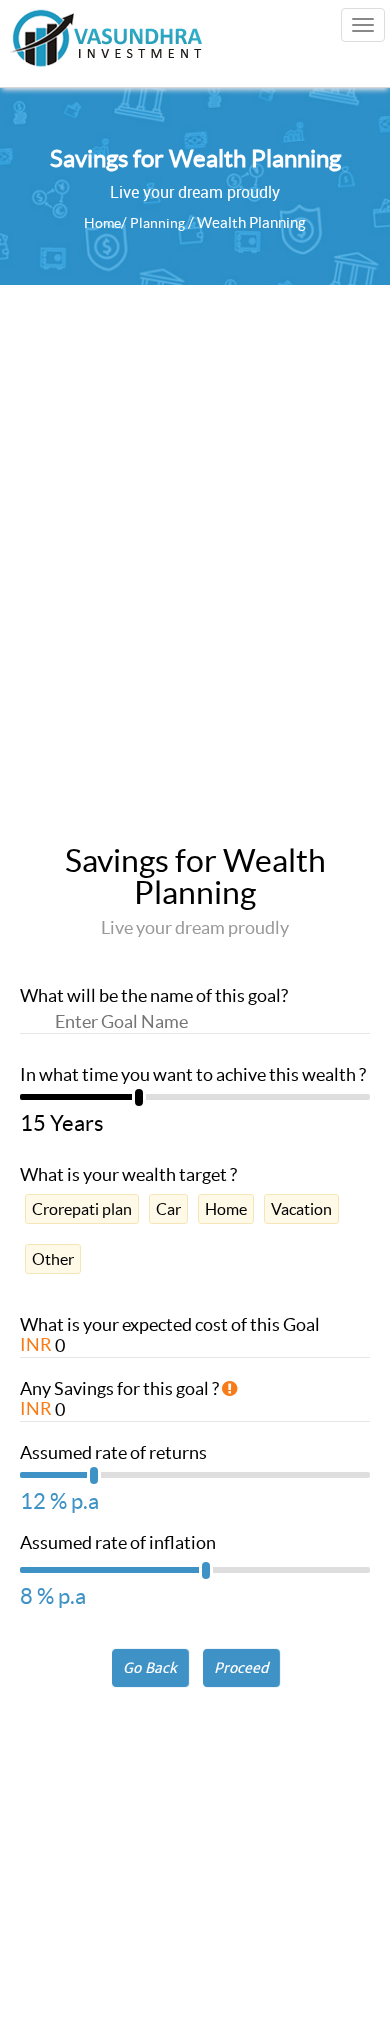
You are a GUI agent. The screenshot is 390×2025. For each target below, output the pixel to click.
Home (102, 223)
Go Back (150, 1668)
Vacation (301, 1209)
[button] (241, 1668)
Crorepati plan (82, 1209)
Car (168, 1209)
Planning (157, 223)
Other (53, 1259)
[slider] (195, 1103)
